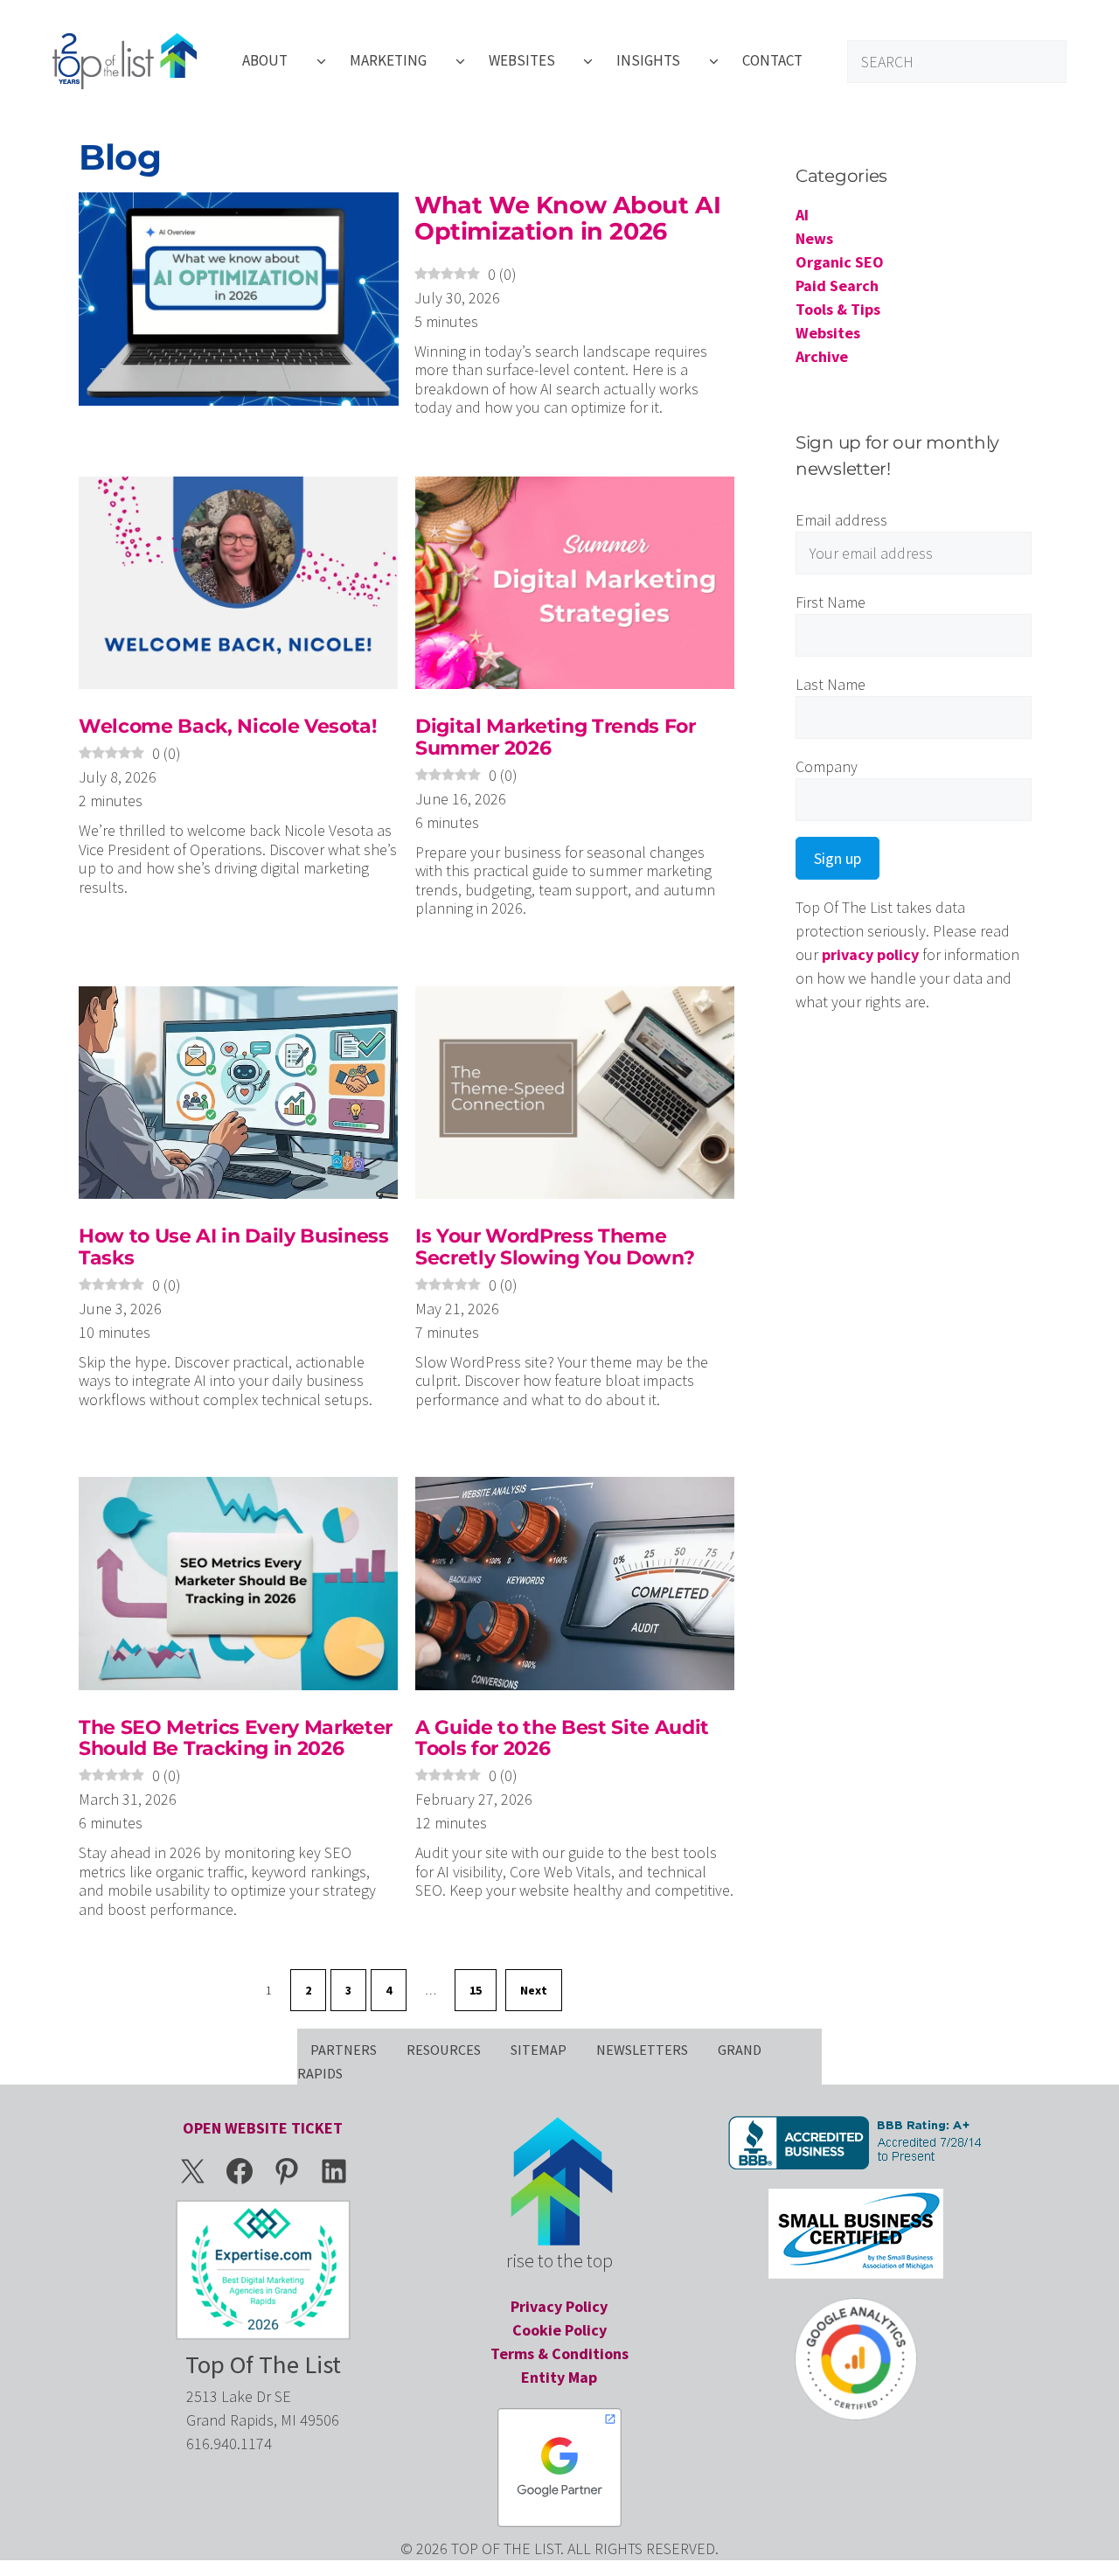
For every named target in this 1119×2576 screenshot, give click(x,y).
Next (534, 1990)
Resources (444, 2050)
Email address (843, 520)
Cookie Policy (559, 2330)
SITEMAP (539, 2050)
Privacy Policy (559, 2306)
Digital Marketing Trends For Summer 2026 (556, 737)
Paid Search (837, 285)
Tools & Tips (838, 309)
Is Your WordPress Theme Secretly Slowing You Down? (555, 1246)
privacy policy (870, 954)
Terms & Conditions (559, 2353)
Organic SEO (840, 262)
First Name (841, 602)
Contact (772, 60)
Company (841, 766)
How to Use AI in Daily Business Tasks (234, 1246)
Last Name (841, 684)
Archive (822, 356)
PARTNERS (344, 2050)
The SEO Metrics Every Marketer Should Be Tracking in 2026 (236, 1738)
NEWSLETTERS (642, 2050)
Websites (828, 333)
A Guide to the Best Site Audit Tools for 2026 (562, 1738)
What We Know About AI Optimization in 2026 (567, 218)
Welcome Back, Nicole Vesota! (228, 726)
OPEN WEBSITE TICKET (263, 2128)
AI (802, 215)
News (814, 238)
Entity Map (559, 2377)
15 (476, 1990)
